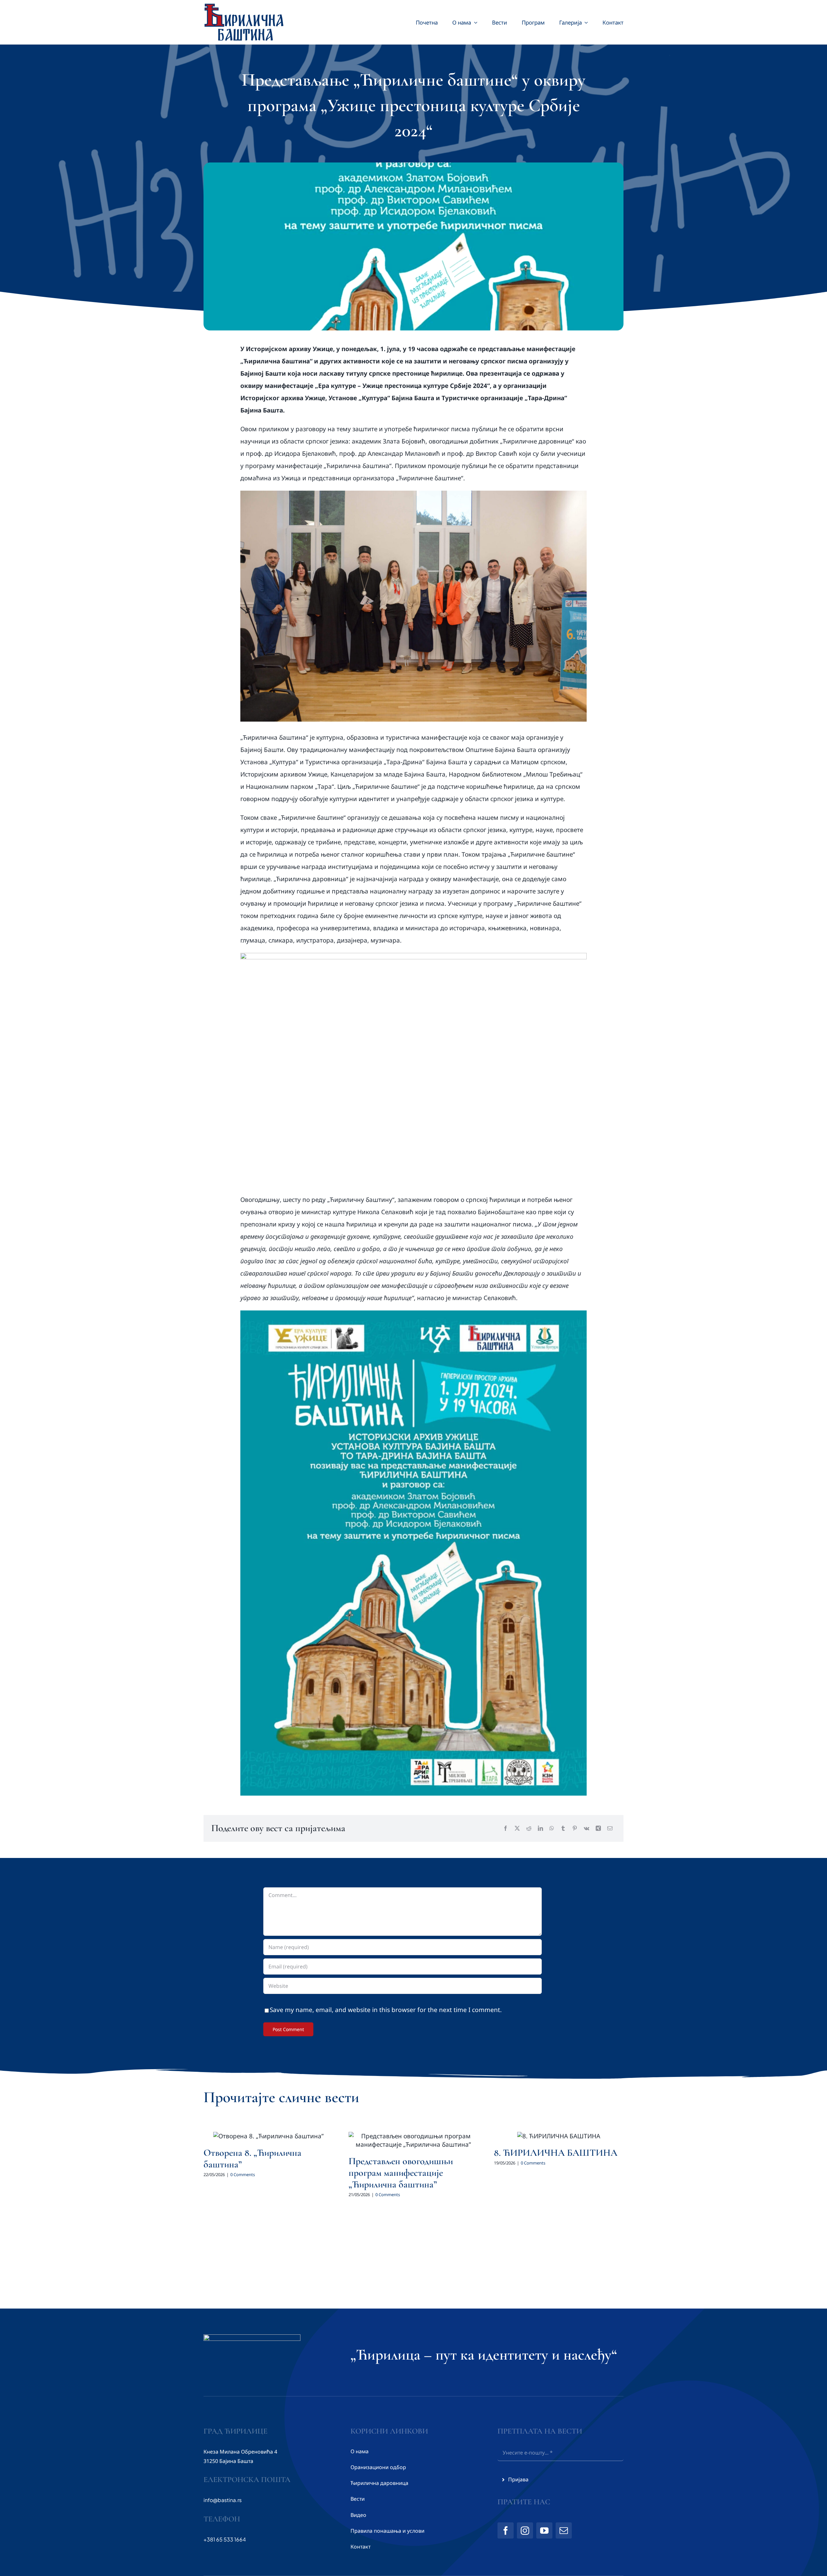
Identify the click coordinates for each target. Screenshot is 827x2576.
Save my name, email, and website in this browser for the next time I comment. (386, 2010)
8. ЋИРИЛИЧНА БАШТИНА (556, 2153)
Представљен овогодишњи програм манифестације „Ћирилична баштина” (401, 2173)
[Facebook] (506, 1828)
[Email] (610, 1828)
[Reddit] (529, 1828)
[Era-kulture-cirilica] (414, 1313)
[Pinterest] (575, 1828)
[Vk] (586, 1828)
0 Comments (243, 2174)
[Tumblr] (563, 1828)
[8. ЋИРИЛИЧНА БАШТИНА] (559, 2136)
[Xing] (598, 1828)
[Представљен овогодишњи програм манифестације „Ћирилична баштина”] (413, 2140)
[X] (517, 1828)
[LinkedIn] (540, 1828)
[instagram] (525, 2530)
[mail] (564, 2530)
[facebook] (506, 2530)
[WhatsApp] (552, 1828)
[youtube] (544, 2530)
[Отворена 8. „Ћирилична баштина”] (268, 2136)
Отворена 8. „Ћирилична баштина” (252, 2159)
